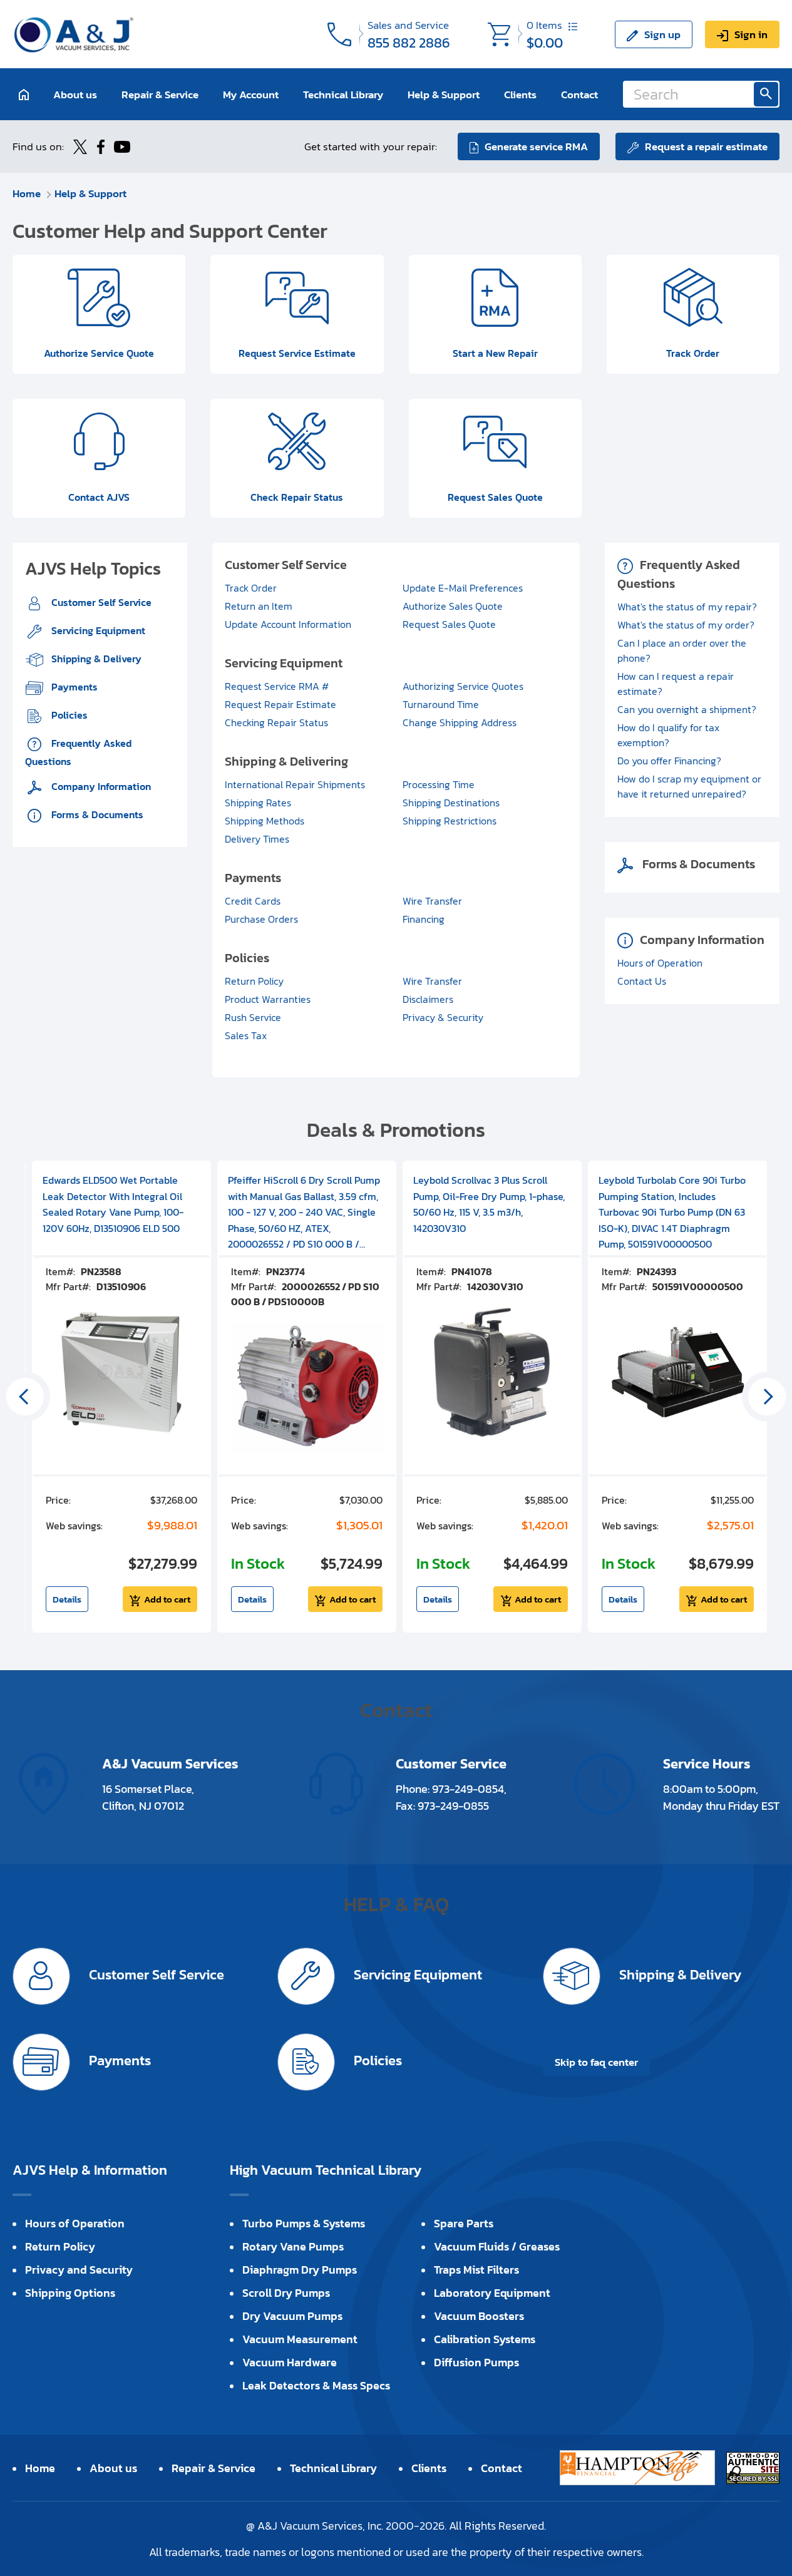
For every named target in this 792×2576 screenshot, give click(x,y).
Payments (73, 687)
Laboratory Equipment (492, 2293)
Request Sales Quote (449, 624)
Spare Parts (464, 2223)
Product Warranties (268, 999)
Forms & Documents (96, 814)
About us (75, 94)
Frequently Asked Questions (78, 752)
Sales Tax (246, 1035)
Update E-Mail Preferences (463, 588)
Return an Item (259, 606)
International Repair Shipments (295, 784)
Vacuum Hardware (290, 2362)
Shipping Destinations (451, 803)
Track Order (251, 588)
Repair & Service (160, 94)
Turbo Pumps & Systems (304, 2223)
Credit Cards (253, 901)
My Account (251, 94)
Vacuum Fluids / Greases (497, 2246)
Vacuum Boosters (479, 2316)
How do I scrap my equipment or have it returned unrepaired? (689, 786)
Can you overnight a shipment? (687, 709)
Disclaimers (428, 999)
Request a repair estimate (706, 146)
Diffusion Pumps (476, 2362)
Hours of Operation (660, 963)
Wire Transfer (432, 901)
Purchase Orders (261, 919)
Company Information (100, 786)
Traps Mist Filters (476, 2270)
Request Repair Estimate (280, 704)
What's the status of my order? (686, 625)
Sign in (751, 34)
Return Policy (254, 981)
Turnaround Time (441, 704)
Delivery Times (257, 839)
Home (27, 193)
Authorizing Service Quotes (463, 686)
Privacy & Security (443, 1017)
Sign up (662, 34)
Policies (68, 715)
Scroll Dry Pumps (286, 2293)
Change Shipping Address (460, 722)
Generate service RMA (536, 146)
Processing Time (439, 784)
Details (67, 1599)
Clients (520, 94)
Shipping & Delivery (95, 659)
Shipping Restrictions (450, 821)
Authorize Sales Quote (453, 606)
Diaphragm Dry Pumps (300, 2270)
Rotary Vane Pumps (293, 2246)
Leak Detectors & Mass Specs (316, 2385)
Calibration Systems (485, 2339)
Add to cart (167, 1599)
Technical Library (343, 94)
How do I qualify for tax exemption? (668, 735)
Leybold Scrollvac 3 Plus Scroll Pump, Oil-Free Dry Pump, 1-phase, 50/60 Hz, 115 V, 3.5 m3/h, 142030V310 (489, 1204)
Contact (579, 94)
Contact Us (642, 981)
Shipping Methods (265, 821)
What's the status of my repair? (687, 607)
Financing (424, 919)
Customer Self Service (100, 602)
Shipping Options (70, 2293)
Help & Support (444, 94)
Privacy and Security (79, 2270)
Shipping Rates (258, 803)
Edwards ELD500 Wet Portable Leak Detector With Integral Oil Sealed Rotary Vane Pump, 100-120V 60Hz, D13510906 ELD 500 (113, 1204)
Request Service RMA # (277, 686)
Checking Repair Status (276, 722)
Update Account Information (288, 624)
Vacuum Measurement (300, 2339)
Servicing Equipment (97, 630)
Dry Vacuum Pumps (292, 2316)
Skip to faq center (596, 2062)
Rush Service (253, 1017)
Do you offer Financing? (669, 761)
